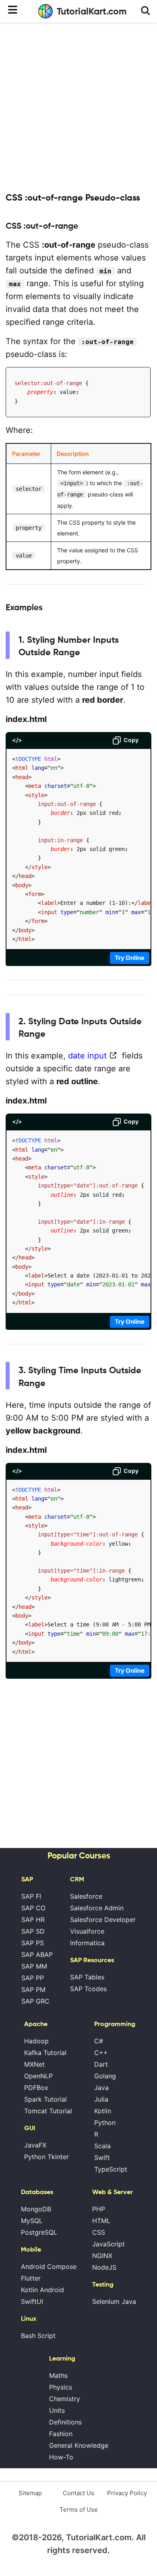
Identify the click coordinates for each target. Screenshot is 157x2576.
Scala (102, 2146)
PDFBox (36, 2088)
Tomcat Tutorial (48, 2111)
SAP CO (33, 1908)
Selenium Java (114, 2301)
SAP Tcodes (88, 1989)
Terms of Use (79, 2509)
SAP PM (33, 1989)
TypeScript (111, 2169)
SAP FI (31, 1896)
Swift (102, 2158)
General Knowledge (79, 2445)
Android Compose (49, 2266)
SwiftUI (32, 2301)
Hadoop (36, 2041)
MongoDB (36, 2209)
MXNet (34, 2064)
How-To (61, 2457)
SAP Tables (87, 1977)
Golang (105, 2076)
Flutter (31, 2278)
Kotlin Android (42, 2290)
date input (87, 1056)
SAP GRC (35, 2001)
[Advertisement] (78, 107)
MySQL (32, 2221)
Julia (101, 2099)
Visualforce (87, 1931)
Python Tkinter (46, 2157)
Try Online (130, 958)
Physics (61, 2387)
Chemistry (65, 2399)
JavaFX (35, 2145)
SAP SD (33, 1931)
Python (105, 2123)
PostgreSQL (39, 2232)
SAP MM (34, 1966)
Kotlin (103, 2111)
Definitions (65, 2422)
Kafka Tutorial (45, 2053)
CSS (99, 2232)
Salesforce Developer (103, 1920)
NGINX (102, 2256)
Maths (58, 2375)
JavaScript (108, 2244)
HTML (101, 2221)
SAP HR (33, 1920)
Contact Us (78, 2493)
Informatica (87, 1943)
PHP (99, 2209)
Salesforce (86, 1896)
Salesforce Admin (97, 1908)
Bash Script (38, 2336)
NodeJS (104, 2267)
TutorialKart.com (92, 11)
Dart (101, 2064)
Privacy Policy (127, 2493)
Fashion (61, 2434)
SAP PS (33, 1943)
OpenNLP (38, 2076)
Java (101, 2088)
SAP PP (33, 1978)
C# (99, 2041)
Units (57, 2410)
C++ (101, 2053)
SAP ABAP (37, 1955)
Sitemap (30, 2493)
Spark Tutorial (45, 2099)
